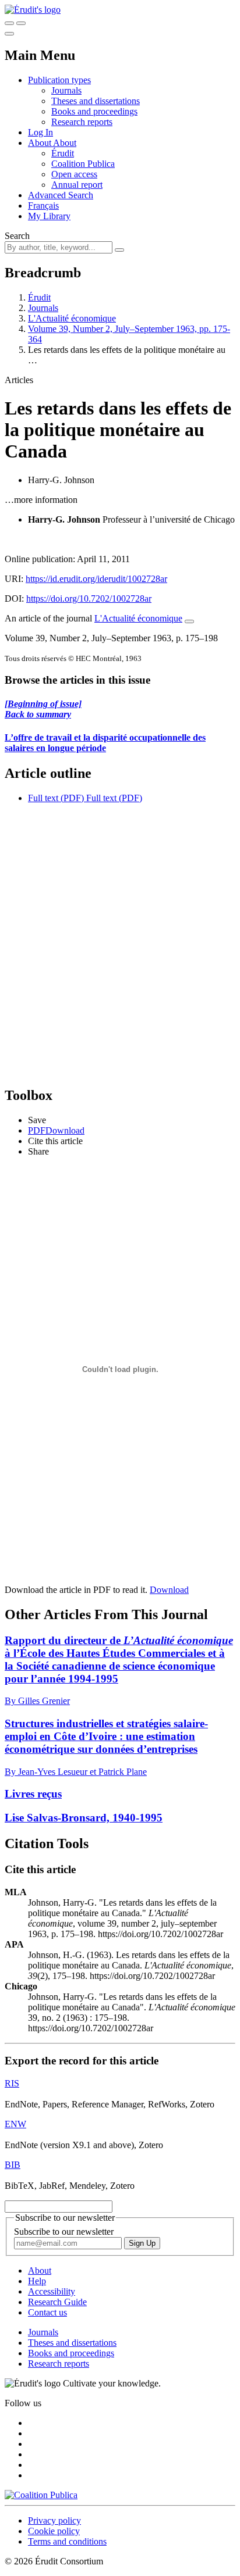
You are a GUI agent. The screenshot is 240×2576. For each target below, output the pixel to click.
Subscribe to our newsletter (64, 2232)
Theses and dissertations (96, 101)
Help (37, 2281)
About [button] (40, 143)
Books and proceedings (94, 111)
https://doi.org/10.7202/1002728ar (89, 599)
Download (169, 1590)
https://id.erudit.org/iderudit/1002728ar (96, 579)
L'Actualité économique (72, 318)
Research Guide (57, 2302)
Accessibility (52, 2291)
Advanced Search (61, 195)
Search (17, 236)
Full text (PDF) (56, 798)
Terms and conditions (67, 2541)
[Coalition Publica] (41, 2495)
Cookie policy (54, 2531)
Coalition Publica (83, 164)
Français (43, 206)
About (65, 143)
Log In (40, 132)
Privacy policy (54, 2520)
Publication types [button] (59, 80)
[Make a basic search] (9, 23)
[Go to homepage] (33, 10)
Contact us (47, 2312)
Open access (74, 174)
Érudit (63, 153)
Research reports (82, 122)
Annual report (77, 185)
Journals (66, 90)
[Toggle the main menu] (9, 34)
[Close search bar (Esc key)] (21, 23)
